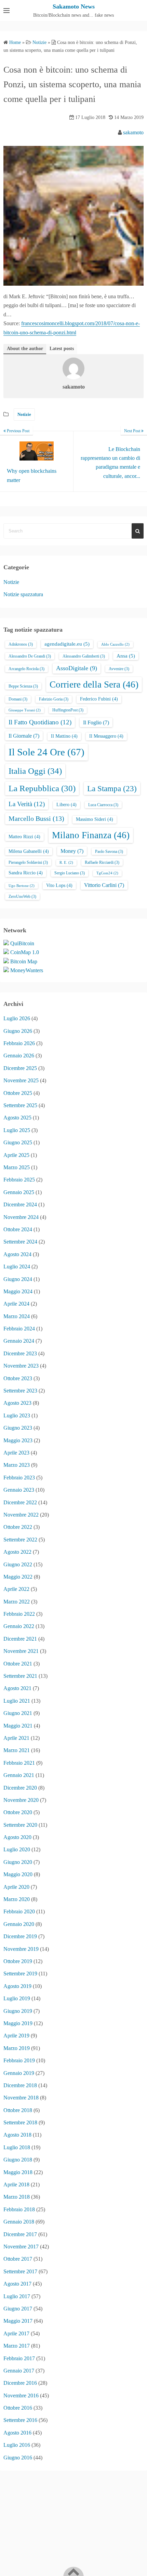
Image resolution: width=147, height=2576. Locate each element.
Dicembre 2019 (20, 1936)
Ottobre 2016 (18, 2408)
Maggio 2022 (18, 1577)
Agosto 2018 (17, 2135)
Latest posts (62, 349)
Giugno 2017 (18, 2309)
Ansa (126, 656)
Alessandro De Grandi (30, 656)
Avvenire (119, 669)
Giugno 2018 (18, 2160)
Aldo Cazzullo (115, 644)
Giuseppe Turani (25, 710)
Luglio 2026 (17, 1018)
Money (72, 851)
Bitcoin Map (24, 961)
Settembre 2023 (20, 1391)
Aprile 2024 (16, 1304)
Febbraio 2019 (19, 2060)
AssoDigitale (77, 668)
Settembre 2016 (20, 2420)
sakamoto (133, 132)
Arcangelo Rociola (26, 669)
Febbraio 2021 (19, 1763)
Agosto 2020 (17, 1837)
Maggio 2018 (18, 2172)
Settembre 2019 (20, 1974)
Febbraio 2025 (19, 1180)
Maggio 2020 (18, 1874)
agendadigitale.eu (67, 644)
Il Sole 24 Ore (46, 752)
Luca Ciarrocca (103, 805)
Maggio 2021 (18, 1726)
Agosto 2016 (17, 2433)
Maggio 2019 (18, 2023)
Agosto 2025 (17, 1118)
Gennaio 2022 (19, 1626)
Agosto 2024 (17, 1254)
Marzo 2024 (17, 1316)
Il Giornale (24, 736)
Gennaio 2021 (19, 1775)
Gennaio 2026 (19, 1056)
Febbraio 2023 (19, 1478)
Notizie (24, 414)
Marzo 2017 (17, 2346)
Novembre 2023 (21, 1366)
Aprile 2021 (16, 1738)
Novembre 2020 (21, 1800)
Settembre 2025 (20, 1105)
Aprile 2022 (16, 1589)
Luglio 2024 (17, 1267)
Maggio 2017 (18, 2321)
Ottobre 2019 (18, 1961)
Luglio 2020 (17, 1849)
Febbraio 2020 (19, 1911)
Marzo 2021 (17, 1750)
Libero (66, 805)
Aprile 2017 (16, 2333)
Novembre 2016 (21, 2396)
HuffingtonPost (68, 710)
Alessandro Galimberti (84, 656)
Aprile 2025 (16, 1155)
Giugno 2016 (18, 2458)
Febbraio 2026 (19, 1043)
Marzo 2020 (17, 1899)
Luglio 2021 (17, 1701)
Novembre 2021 (21, 1651)
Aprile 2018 (16, 2185)
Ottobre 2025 (18, 1093)
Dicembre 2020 (20, 1788)
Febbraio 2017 (19, 2358)
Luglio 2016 (17, 2445)
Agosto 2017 (17, 2284)
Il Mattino (64, 736)
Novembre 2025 (21, 1080)
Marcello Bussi (36, 818)
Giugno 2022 (18, 1564)
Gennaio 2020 (19, 1924)
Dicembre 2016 (20, 2383)
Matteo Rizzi (24, 837)
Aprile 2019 (16, 2036)
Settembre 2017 (20, 2271)
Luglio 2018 (17, 2147)
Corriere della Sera (94, 684)
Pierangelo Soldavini (28, 862)
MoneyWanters (27, 970)
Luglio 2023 (17, 1415)
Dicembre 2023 (20, 1353)
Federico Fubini (99, 699)
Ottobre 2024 (18, 1229)
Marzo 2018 (17, 2197)
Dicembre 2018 (20, 2085)
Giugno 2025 (18, 1142)
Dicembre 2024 (20, 1204)
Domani (18, 699)
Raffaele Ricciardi (102, 862)
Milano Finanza (91, 835)
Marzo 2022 (17, 1602)
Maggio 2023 (18, 1440)
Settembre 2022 (20, 1540)
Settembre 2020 (20, 1825)
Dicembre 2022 (20, 1502)
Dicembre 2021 (20, 1639)
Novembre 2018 (21, 2098)
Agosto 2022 (17, 1552)
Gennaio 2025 (19, 1192)
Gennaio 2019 (19, 2073)
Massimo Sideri (95, 819)
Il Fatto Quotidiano (40, 722)
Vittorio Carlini (104, 885)
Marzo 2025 (17, 1167)
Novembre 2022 (21, 1515)
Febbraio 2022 (19, 1614)
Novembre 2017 (21, 2247)
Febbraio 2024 (19, 1329)
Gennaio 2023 (19, 1490)
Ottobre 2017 (18, 2259)
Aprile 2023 (16, 1453)
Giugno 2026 (18, 1031)
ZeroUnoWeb (22, 897)
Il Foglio (96, 722)
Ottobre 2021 (18, 1664)
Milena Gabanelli (29, 851)
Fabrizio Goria (54, 699)
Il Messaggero (106, 736)
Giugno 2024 (18, 1279)
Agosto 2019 (17, 1986)
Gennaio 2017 (19, 2371)
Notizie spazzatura (23, 594)
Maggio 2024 (18, 1291)
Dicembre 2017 (20, 2234)
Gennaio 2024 (19, 1341)
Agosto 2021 (17, 1688)
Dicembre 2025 (20, 1068)
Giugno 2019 (18, 2011)
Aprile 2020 (16, 1887)
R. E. (66, 863)
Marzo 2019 (17, 2048)
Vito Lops (59, 885)
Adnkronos (21, 644)
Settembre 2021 (20, 1676)
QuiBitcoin (22, 943)
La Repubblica (42, 788)
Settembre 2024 (20, 1242)
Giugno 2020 (18, 1862)
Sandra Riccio (26, 873)
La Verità (27, 804)
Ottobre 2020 (18, 1812)
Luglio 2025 (17, 1130)
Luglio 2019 (17, 1998)
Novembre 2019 (21, 1949)
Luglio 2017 (17, 2296)
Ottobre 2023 (18, 1378)
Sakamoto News (74, 6)
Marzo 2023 (17, 1465)
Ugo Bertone (22, 886)
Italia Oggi (35, 771)
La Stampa (112, 788)
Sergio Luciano (70, 873)
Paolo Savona (109, 852)
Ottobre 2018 (18, 2110)
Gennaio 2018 (19, 2222)
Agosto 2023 (17, 1403)
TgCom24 (107, 873)
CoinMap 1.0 (25, 952)
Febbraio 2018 (19, 2209)
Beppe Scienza (23, 686)
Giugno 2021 (18, 1713)
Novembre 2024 (21, 1217)
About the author (25, 349)
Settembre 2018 (20, 2122)
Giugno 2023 (18, 1428)
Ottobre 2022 (18, 1527)
